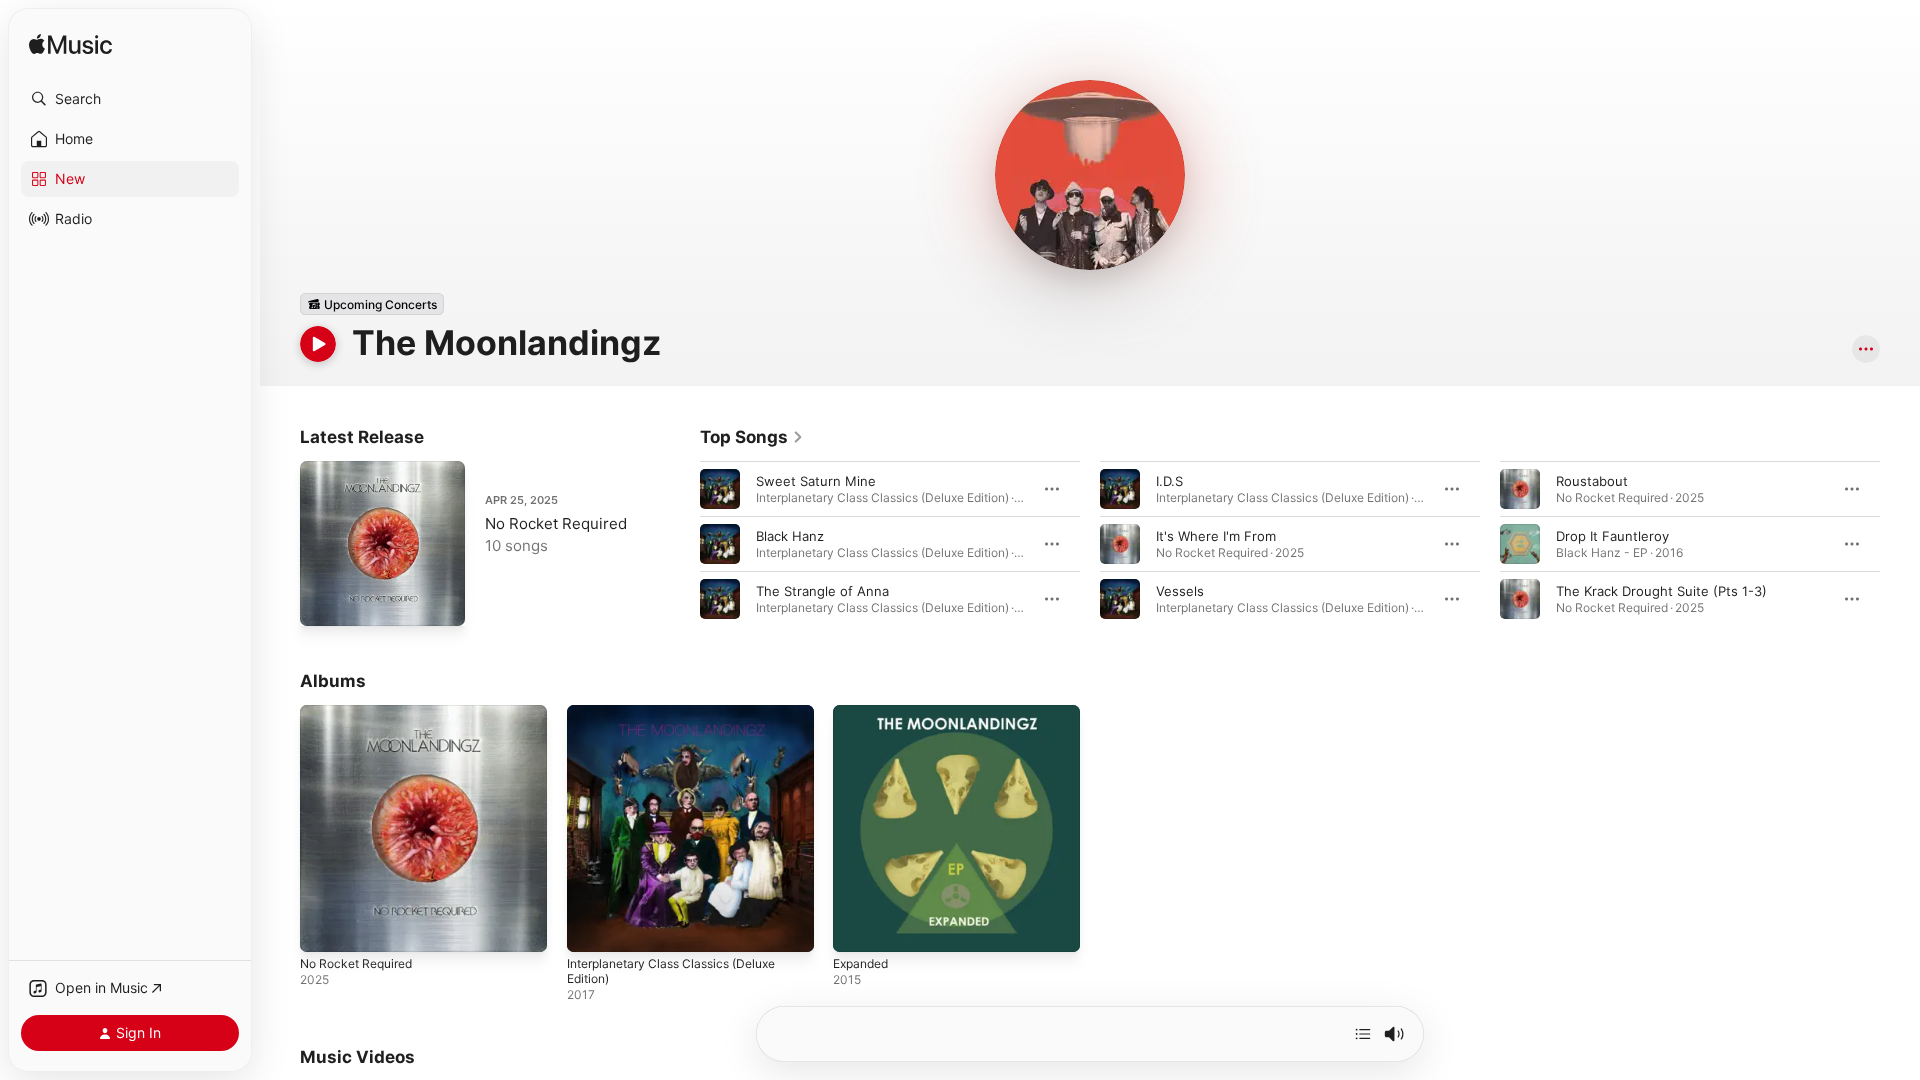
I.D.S (1169, 481)
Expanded (864, 713)
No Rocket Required (556, 523)
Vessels (1180, 591)
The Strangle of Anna (822, 591)
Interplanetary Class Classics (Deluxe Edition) (682, 721)
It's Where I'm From (1216, 536)
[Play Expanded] (858, 927)
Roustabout (1592, 481)
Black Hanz (790, 536)
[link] (752, 437)
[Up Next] (1363, 1034)
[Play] (318, 344)
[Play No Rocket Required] (325, 601)
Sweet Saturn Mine (816, 481)
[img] (70, 45)
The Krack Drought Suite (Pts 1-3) (1661, 591)
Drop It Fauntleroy (1612, 536)
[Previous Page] (680, 544)
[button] (130, 99)
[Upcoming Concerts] (372, 304)
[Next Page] (1900, 544)
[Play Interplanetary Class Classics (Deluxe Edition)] (592, 927)
